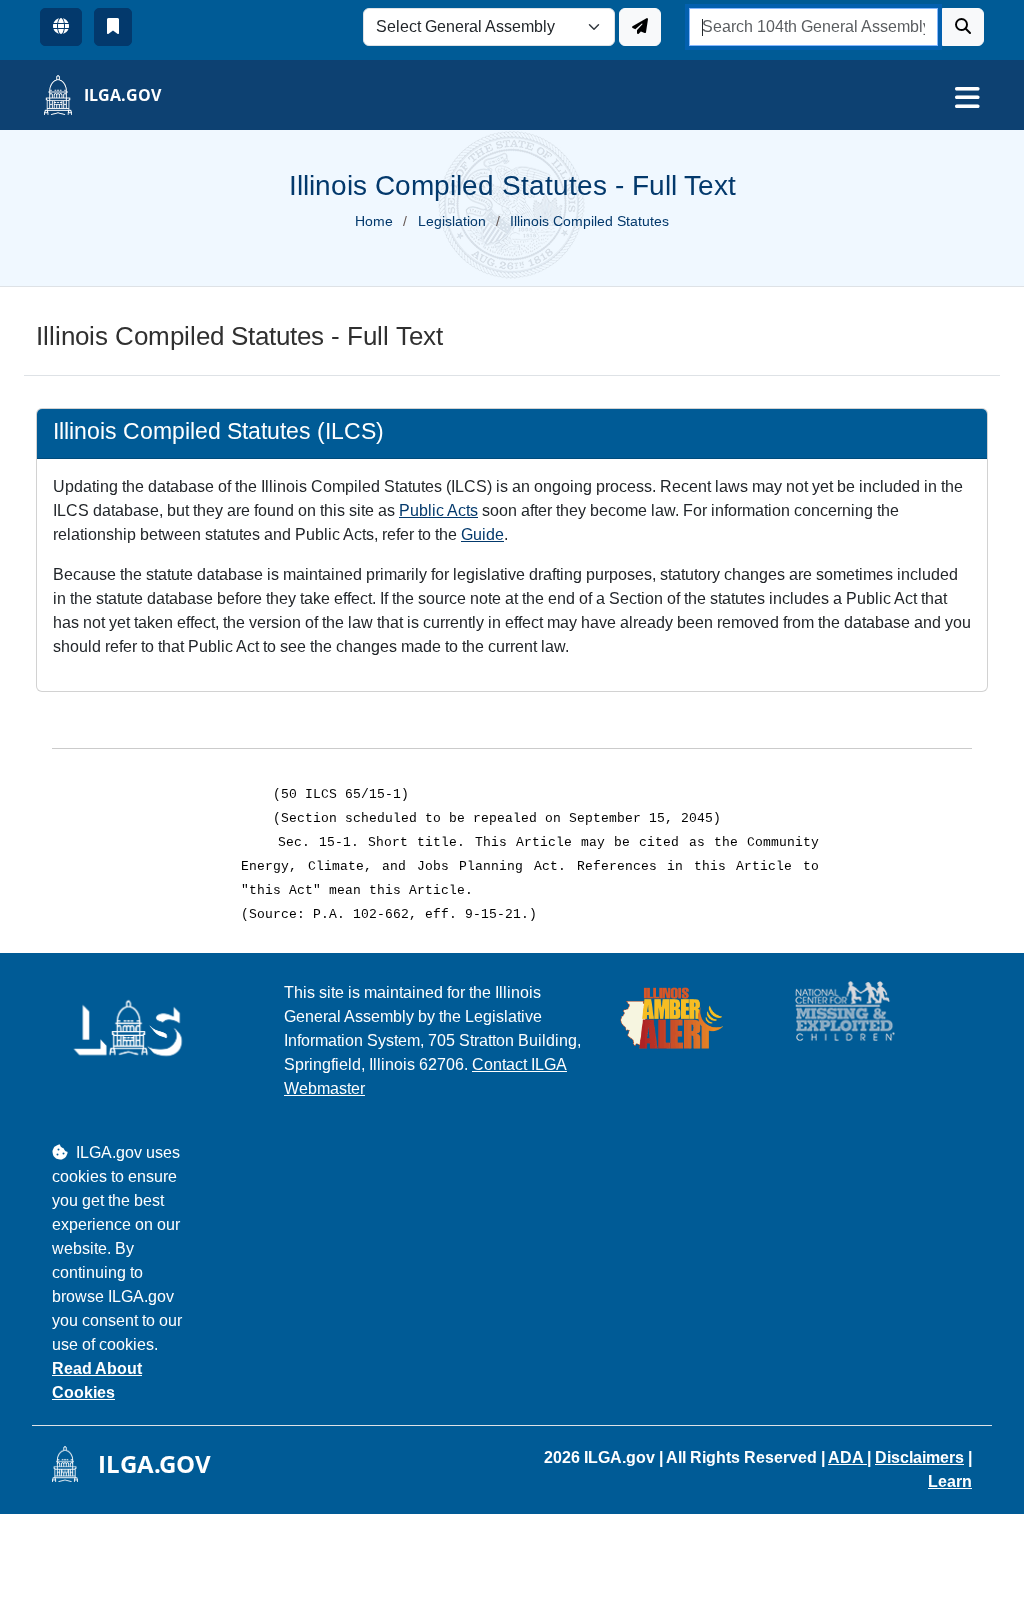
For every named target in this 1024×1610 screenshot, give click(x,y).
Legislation (452, 221)
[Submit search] (963, 27)
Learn (950, 1481)
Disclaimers (919, 1457)
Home (374, 221)
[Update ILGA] (640, 27)
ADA (847, 1457)
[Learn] (113, 27)
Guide (482, 534)
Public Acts (438, 510)
